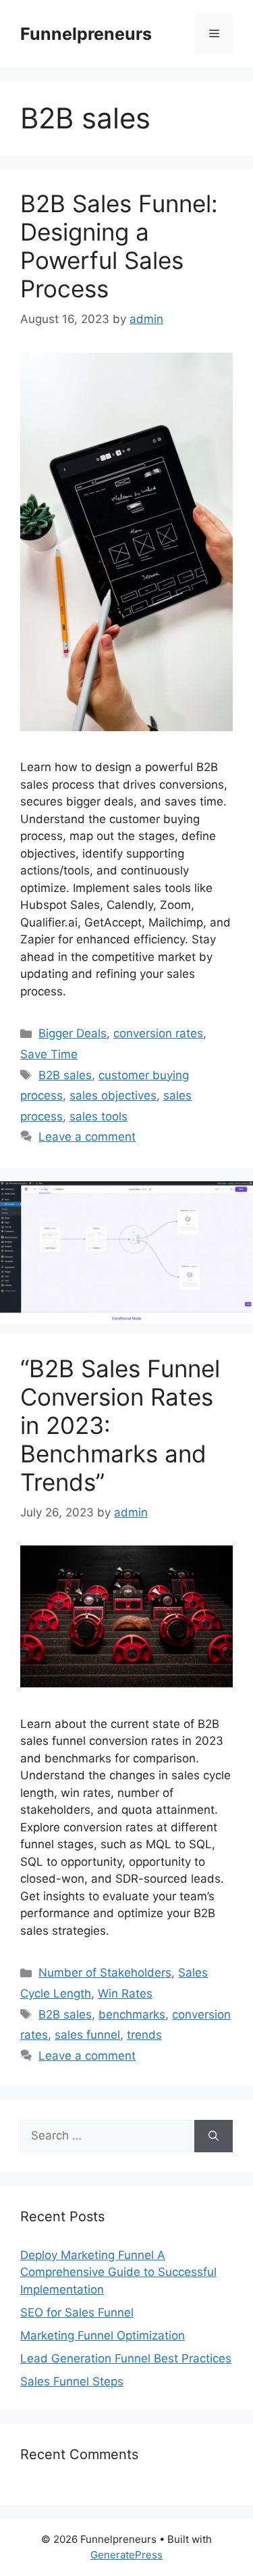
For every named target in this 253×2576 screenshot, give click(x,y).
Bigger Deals (73, 1033)
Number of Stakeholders (105, 1973)
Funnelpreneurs (86, 34)
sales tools (99, 1116)
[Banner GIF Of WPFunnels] (126, 1320)
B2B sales (65, 1075)
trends (144, 2035)
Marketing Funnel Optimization (103, 2335)
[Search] (214, 2136)
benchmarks (132, 2014)
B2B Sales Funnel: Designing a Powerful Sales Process (119, 246)
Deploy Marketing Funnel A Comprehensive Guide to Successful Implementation (118, 2272)
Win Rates (125, 1993)
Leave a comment (87, 1137)
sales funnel (87, 2035)
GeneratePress (126, 2555)
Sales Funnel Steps (72, 2381)
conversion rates (158, 1033)
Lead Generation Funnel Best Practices (126, 2358)
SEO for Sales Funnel (77, 2312)
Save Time (49, 1054)
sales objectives (113, 1095)
